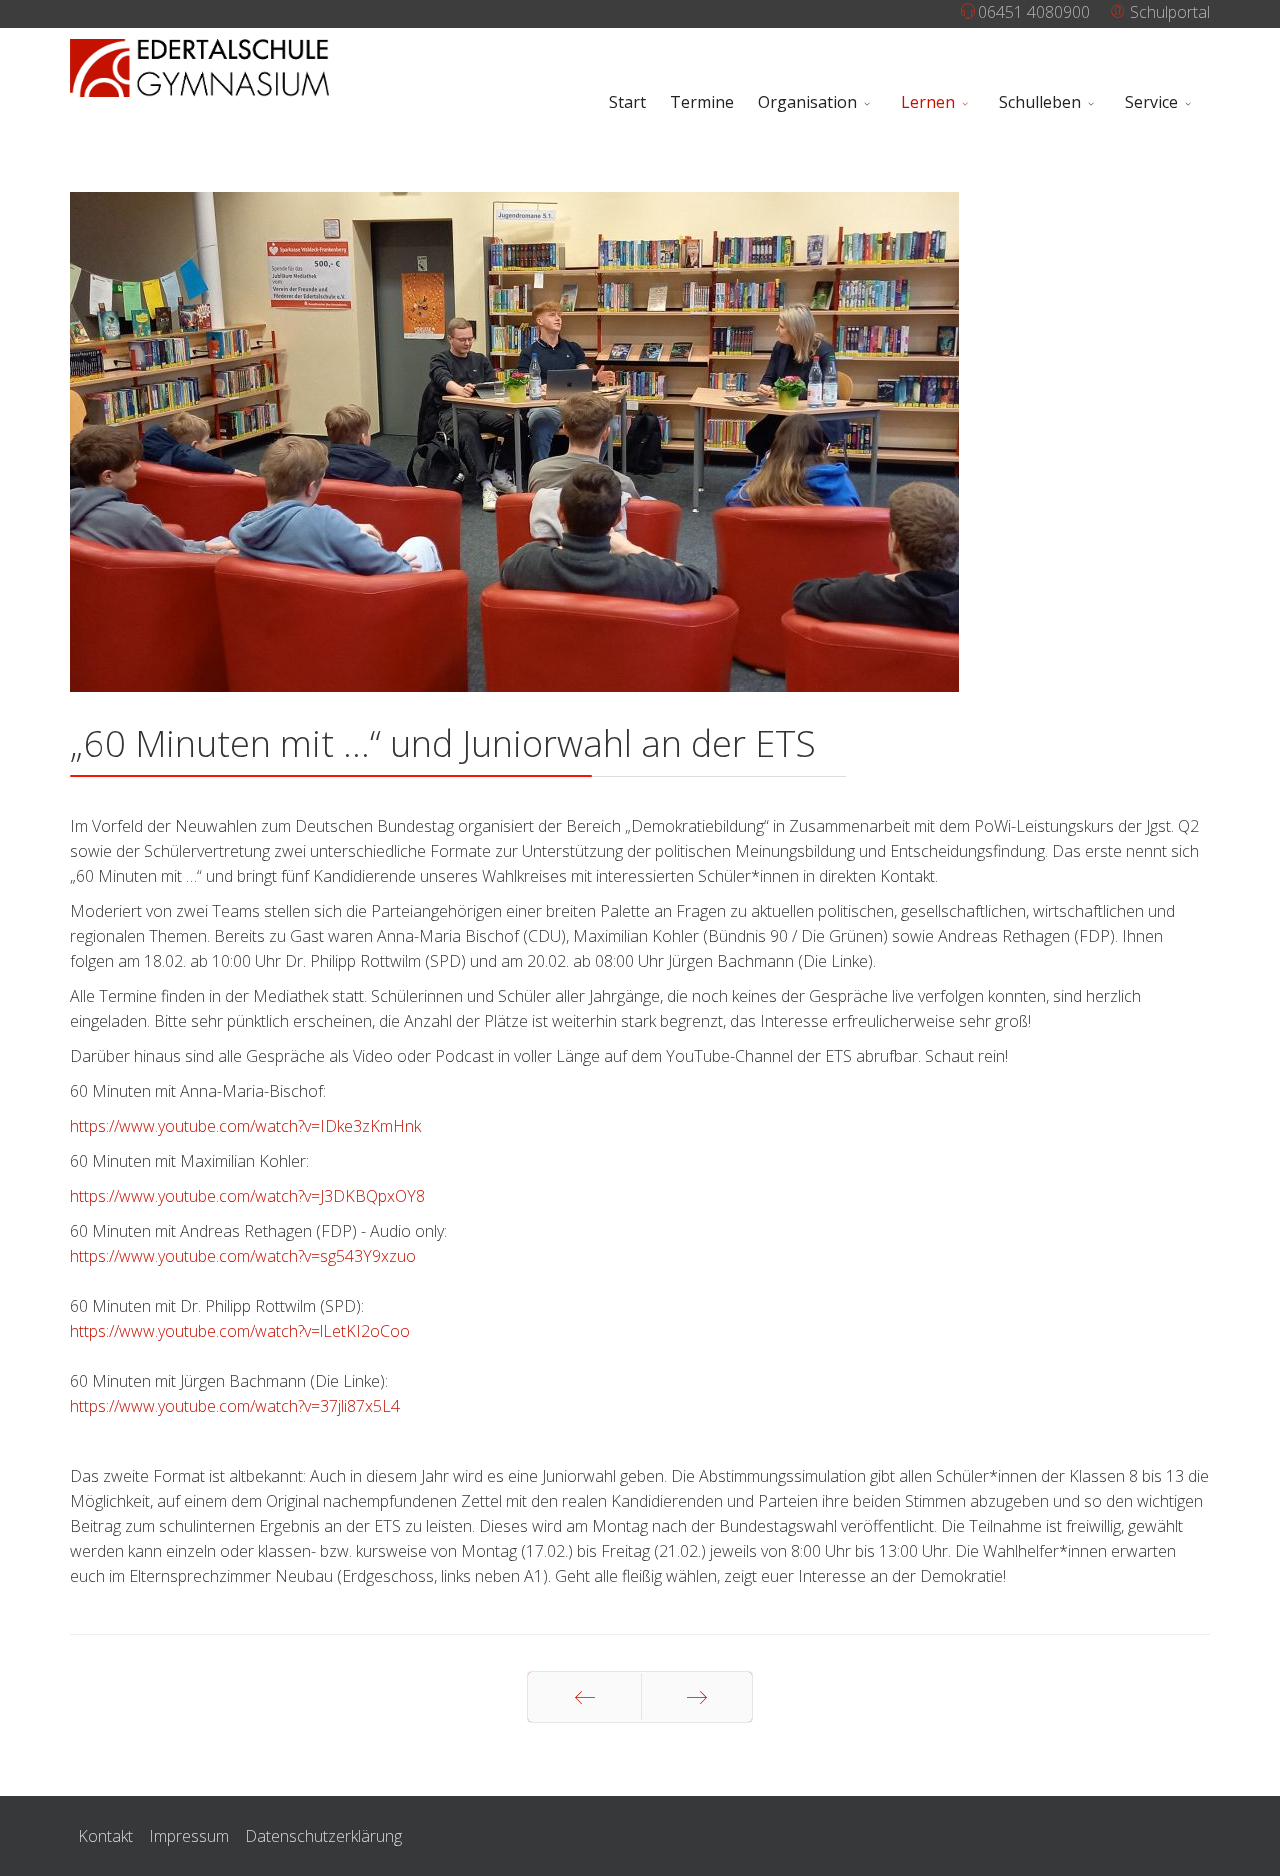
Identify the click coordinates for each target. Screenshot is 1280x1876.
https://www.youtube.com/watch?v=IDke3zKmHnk (245, 1126)
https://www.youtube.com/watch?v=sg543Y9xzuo (243, 1256)
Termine (702, 102)
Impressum (189, 1836)
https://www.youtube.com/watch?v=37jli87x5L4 (235, 1406)
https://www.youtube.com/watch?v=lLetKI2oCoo (240, 1331)
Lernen (928, 102)
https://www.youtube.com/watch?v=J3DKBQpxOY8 (247, 1196)
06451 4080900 (1034, 12)
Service (1151, 102)
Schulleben (1040, 102)
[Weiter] (697, 1697)
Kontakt (105, 1836)
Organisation (807, 102)
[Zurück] (584, 1697)
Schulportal (1168, 12)
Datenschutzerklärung (323, 1836)
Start (627, 102)
